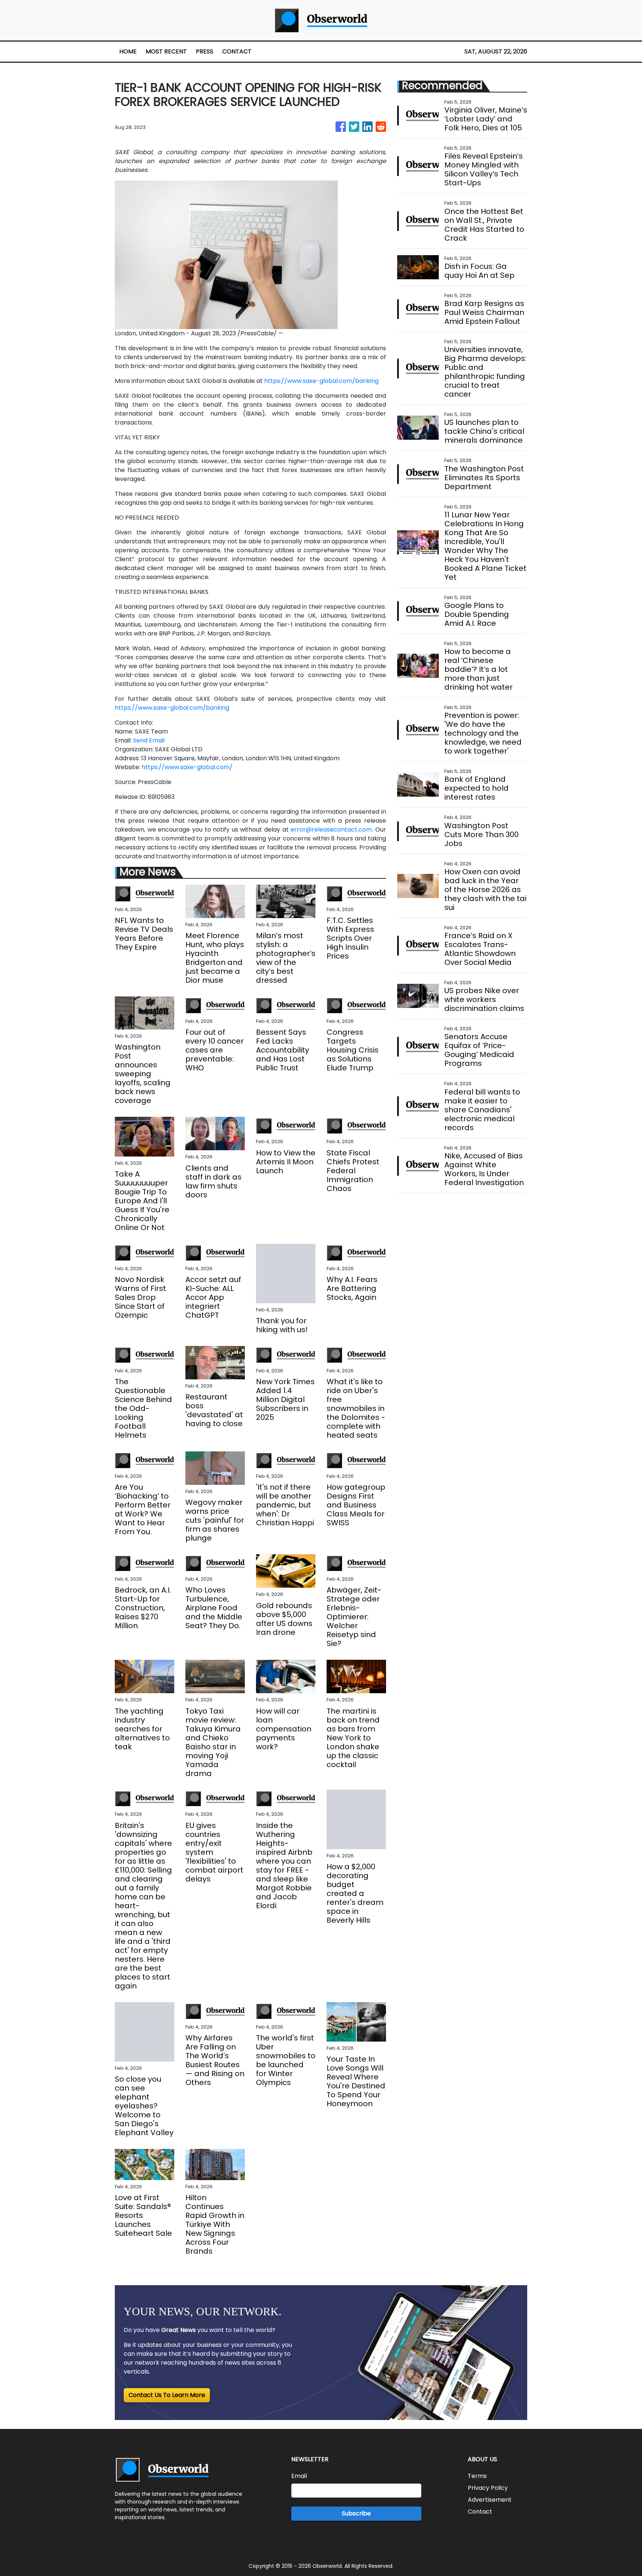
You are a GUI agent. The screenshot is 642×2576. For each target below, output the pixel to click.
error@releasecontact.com (331, 830)
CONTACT (237, 51)
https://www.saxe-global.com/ (187, 767)
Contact (480, 2512)
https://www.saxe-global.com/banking (321, 381)
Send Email (149, 740)
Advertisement (490, 2500)
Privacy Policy (488, 2488)
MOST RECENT (166, 51)
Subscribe (356, 2513)
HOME (128, 51)
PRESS (205, 51)
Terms (477, 2476)
